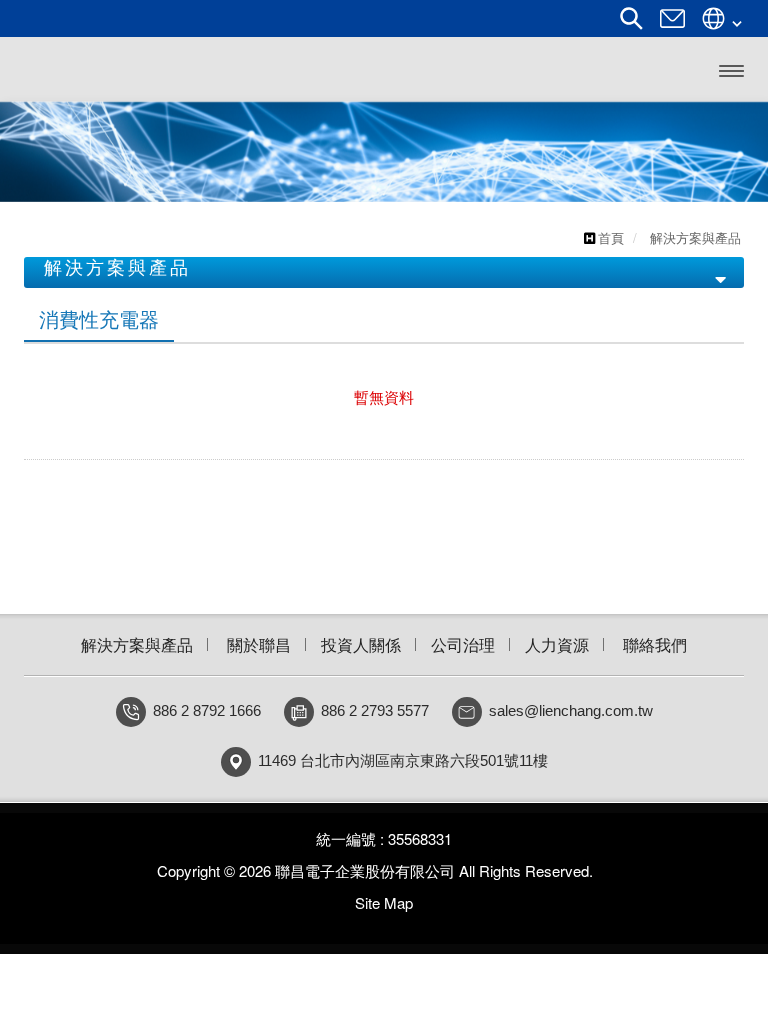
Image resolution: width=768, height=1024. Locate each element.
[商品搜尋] (631, 25)
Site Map (384, 902)
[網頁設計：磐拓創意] (604, 871)
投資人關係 (361, 644)
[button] (38, 152)
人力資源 (557, 644)
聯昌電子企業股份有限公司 (161, 69)
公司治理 (463, 644)
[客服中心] (672, 25)
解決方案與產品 (137, 644)
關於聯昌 (259, 644)
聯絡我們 (655, 644)
